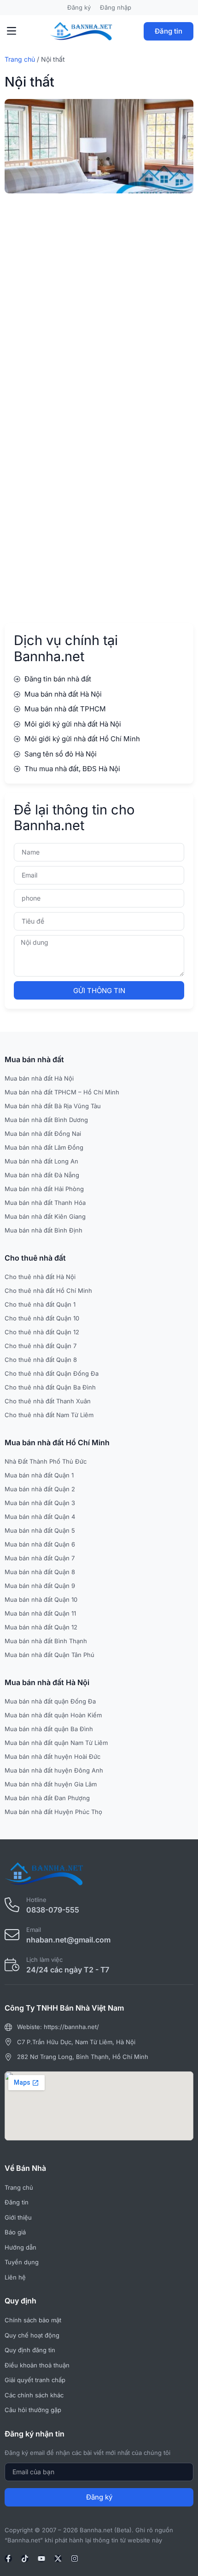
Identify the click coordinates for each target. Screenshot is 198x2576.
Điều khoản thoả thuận (37, 2365)
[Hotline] (12, 1905)
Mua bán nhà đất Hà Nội (39, 1078)
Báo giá (15, 2232)
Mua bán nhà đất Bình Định (44, 1230)
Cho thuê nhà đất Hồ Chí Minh (48, 1291)
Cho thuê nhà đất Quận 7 (41, 1346)
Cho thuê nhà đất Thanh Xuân (48, 1401)
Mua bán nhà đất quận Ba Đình (49, 1729)
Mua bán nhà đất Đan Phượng (47, 1798)
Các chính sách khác (34, 2395)
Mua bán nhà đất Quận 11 (40, 1613)
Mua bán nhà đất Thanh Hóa (45, 1203)
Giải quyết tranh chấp (35, 2380)
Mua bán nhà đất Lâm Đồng (44, 1147)
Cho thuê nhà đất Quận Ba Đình (50, 1387)
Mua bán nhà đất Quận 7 (40, 1558)
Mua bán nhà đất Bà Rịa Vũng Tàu (53, 1106)
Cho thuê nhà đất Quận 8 (41, 1360)
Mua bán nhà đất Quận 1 (39, 1475)
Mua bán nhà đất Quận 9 (40, 1586)
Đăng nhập (116, 7)
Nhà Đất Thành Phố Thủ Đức (46, 1461)
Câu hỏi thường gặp (33, 2410)
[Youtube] (41, 2559)
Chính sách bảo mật (33, 2320)
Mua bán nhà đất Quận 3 (40, 1503)
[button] (12, 31)
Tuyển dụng (22, 2262)
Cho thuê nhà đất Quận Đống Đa (52, 1373)
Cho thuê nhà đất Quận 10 (42, 1318)
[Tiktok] (25, 2559)
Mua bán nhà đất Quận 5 (40, 1530)
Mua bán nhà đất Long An (41, 1161)
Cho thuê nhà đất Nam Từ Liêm (49, 1415)
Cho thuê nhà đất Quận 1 (40, 1304)
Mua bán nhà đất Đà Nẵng (42, 1175)
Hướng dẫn (20, 2247)
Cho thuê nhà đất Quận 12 (42, 1332)
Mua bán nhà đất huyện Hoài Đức (52, 1756)
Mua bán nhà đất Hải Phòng (44, 1189)
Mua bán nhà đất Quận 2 (40, 1489)
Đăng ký (79, 7)
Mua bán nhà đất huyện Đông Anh (54, 1770)
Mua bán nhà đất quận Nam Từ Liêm (56, 1743)
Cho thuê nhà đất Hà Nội (40, 1277)
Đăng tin (169, 31)
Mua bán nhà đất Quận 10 (41, 1599)
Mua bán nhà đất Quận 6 (40, 1544)
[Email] (12, 1935)
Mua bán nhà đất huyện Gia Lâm (51, 1784)
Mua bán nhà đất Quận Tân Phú (49, 1655)
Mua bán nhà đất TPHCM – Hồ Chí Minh (62, 1092)
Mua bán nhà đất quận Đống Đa (50, 1701)
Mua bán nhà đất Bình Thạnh (46, 1641)
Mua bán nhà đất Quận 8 (40, 1572)
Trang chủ (20, 59)
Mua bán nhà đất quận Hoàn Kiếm (53, 1715)
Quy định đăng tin (30, 2350)
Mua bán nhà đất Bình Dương (46, 1120)
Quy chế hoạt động (32, 2335)
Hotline (36, 1900)
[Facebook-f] (8, 2559)
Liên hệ (15, 2277)
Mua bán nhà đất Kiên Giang (45, 1216)
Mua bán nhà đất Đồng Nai (43, 1134)
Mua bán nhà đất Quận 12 (41, 1627)
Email (34, 1930)
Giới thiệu (18, 2217)
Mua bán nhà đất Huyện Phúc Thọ (53, 1812)
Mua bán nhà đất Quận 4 (40, 1517)
